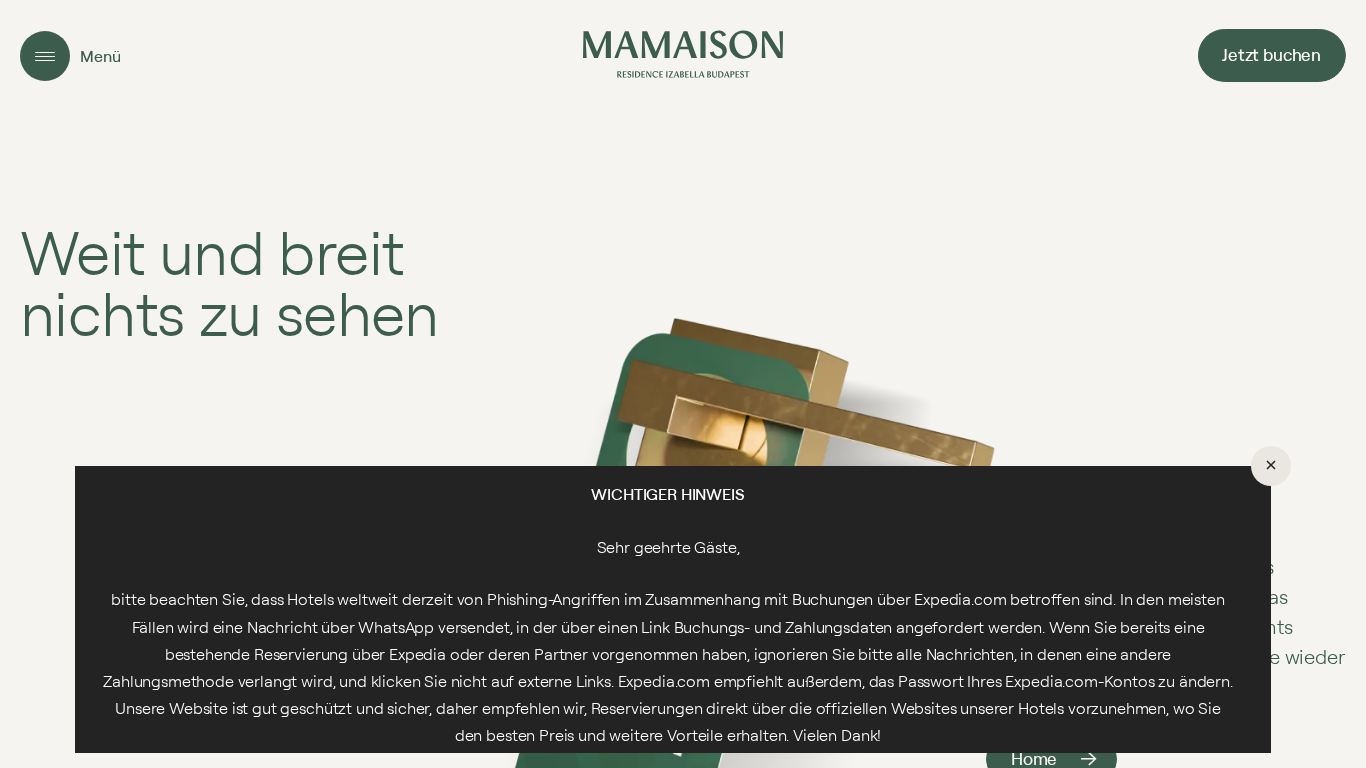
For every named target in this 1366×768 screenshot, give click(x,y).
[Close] (1271, 466)
